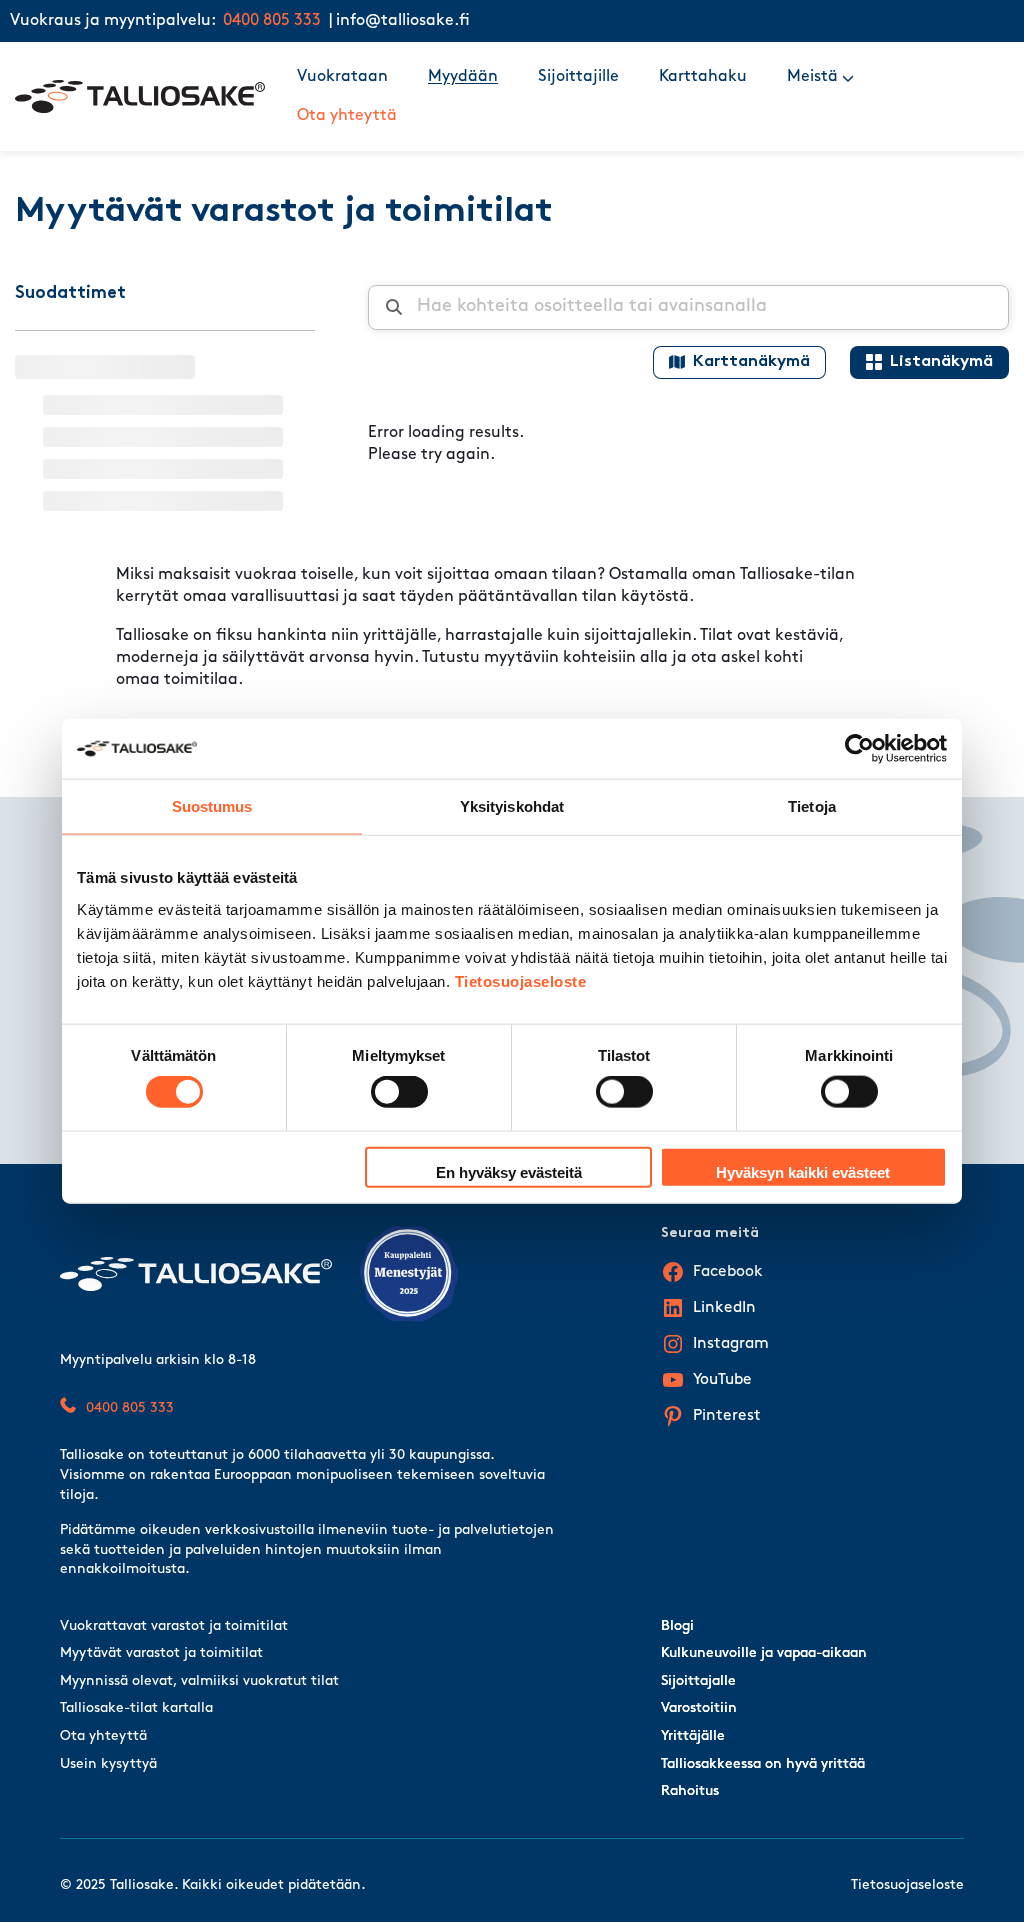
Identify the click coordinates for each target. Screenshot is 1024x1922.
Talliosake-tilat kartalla (136, 1708)
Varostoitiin (699, 1708)
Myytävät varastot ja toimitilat (161, 1653)
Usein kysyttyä (108, 1764)
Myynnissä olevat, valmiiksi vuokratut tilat (199, 1681)
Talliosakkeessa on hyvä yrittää (763, 1764)
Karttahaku (703, 77)
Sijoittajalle (698, 1681)
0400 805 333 (272, 21)
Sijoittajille (578, 77)
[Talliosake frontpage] (140, 96)
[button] (848, 77)
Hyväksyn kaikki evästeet (803, 1171)
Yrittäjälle (693, 1736)
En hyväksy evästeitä (509, 1171)
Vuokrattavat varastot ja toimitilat (174, 1626)
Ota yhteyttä (347, 116)
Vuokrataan (342, 77)
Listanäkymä (941, 362)
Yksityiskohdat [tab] (512, 806)
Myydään (463, 77)
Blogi (677, 1626)
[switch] (399, 1092)
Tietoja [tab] (812, 806)
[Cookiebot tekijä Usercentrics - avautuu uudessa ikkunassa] (859, 749)
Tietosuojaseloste (521, 980)
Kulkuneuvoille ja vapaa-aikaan (764, 1653)
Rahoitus (690, 1791)
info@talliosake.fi (403, 21)
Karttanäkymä (751, 362)
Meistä (812, 77)
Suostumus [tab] (212, 806)
